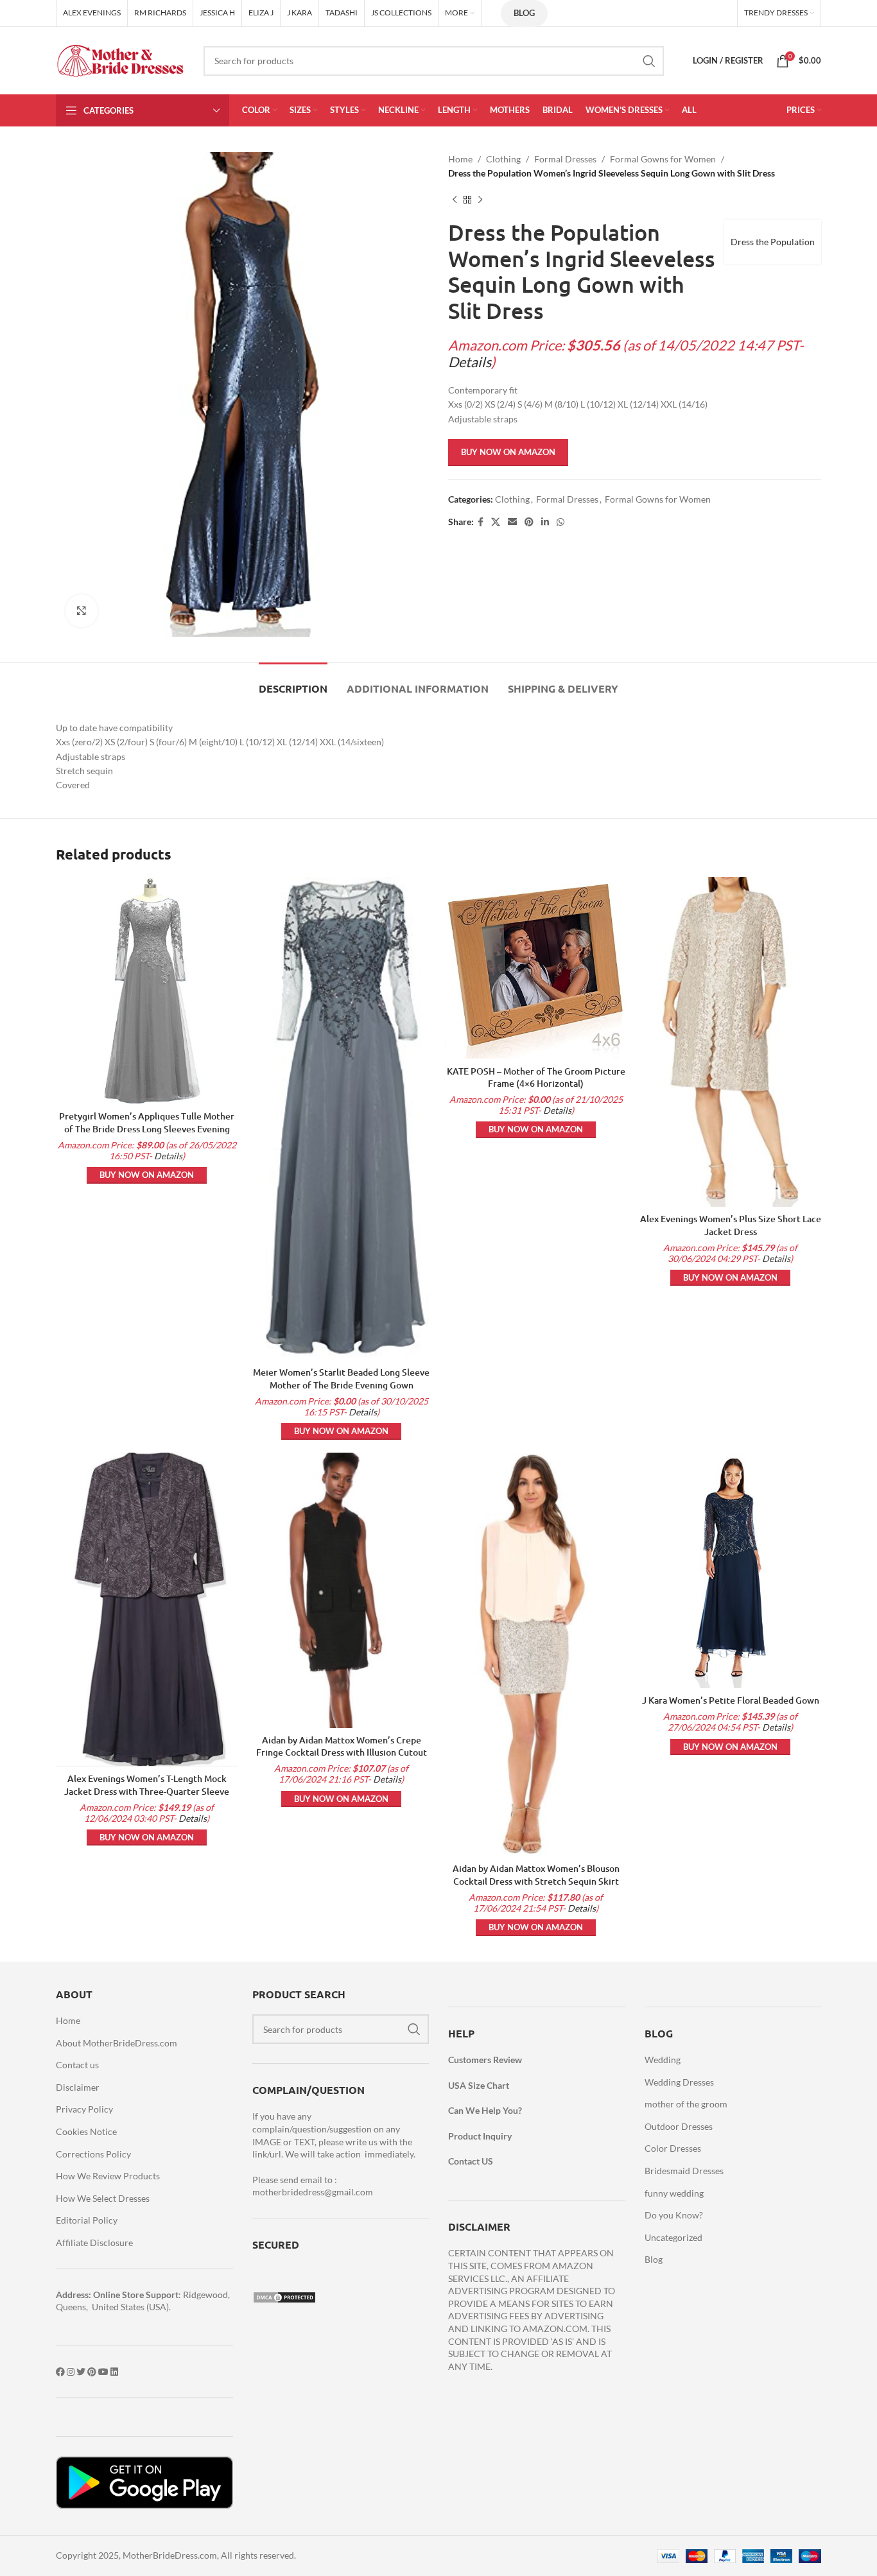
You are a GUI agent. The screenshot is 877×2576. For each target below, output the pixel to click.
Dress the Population (773, 242)
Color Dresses (673, 2148)
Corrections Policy (93, 2154)
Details (470, 362)
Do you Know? (674, 2215)
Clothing (503, 159)
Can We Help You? (485, 2110)
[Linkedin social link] (545, 522)
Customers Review (485, 2060)
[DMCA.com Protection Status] (284, 2296)
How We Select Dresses (103, 2198)
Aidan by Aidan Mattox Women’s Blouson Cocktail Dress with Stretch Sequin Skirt (536, 1875)
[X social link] (496, 522)
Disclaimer (78, 2087)
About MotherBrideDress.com (117, 2043)
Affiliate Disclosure (94, 2243)
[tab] (293, 682)
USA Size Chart (479, 2085)
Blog (524, 13)
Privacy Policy (84, 2109)
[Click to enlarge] (82, 610)
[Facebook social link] (481, 522)
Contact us (77, 2065)
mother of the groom (686, 2104)
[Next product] (480, 200)
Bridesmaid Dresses (684, 2171)
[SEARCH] (649, 61)
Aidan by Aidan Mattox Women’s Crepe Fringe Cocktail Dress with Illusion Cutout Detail (342, 1752)
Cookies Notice (86, 2131)
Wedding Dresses (679, 2082)
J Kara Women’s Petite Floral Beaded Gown (731, 1700)
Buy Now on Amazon (508, 452)
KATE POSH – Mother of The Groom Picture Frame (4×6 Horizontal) (536, 1077)
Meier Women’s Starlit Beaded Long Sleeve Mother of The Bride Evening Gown (341, 1379)
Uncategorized (673, 2237)
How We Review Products (108, 2176)
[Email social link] (512, 522)
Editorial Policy (87, 2220)
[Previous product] (455, 200)
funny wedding (674, 2193)
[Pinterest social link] (529, 522)
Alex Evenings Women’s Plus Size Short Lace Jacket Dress (731, 1225)
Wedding (663, 2060)
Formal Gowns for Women (663, 159)
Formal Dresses (565, 159)
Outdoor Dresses (679, 2126)
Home (460, 159)
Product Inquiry (480, 2136)
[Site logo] (120, 59)
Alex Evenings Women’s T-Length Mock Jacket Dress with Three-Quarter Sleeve (147, 1785)
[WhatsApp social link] (560, 522)
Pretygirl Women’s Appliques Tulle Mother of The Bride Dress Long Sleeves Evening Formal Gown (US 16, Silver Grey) (147, 1128)
